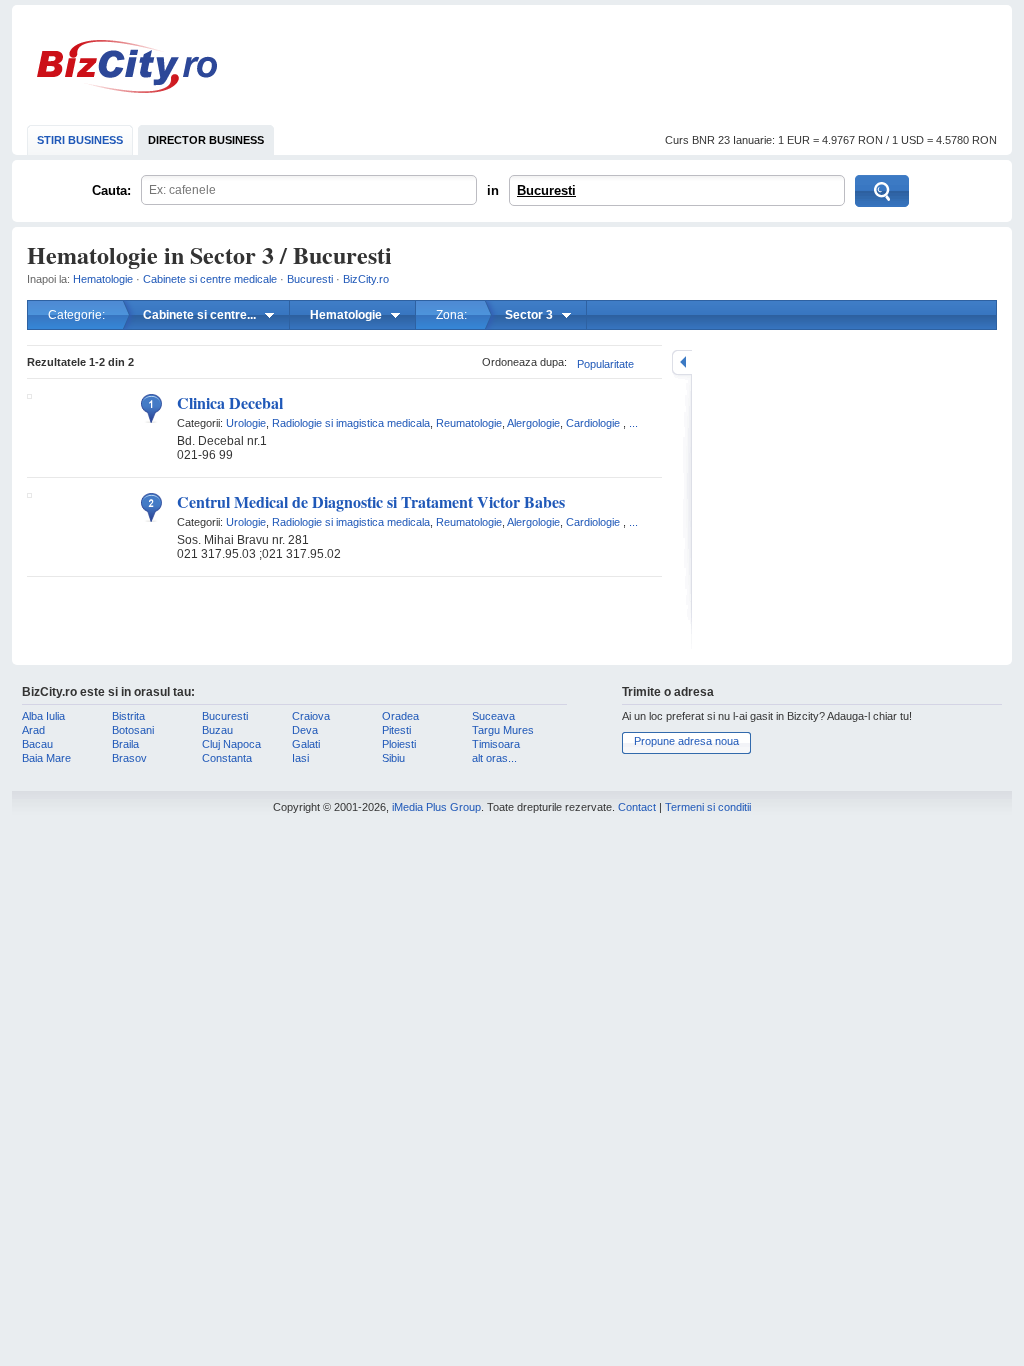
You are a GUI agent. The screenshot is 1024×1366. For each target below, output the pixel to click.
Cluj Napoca (231, 744)
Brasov (129, 758)
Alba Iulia (43, 716)
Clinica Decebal (230, 402)
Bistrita (128, 716)
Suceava (493, 716)
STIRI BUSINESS (80, 140)
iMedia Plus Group (436, 807)
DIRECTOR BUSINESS (206, 140)
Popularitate (605, 364)
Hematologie (103, 279)
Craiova (311, 716)
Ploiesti (399, 744)
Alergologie (533, 423)
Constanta (227, 758)
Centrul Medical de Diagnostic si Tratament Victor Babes (371, 501)
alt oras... (494, 758)
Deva (305, 730)
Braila (125, 744)
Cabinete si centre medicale (210, 279)
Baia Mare (46, 758)
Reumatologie (469, 423)
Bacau (37, 744)
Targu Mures (503, 730)
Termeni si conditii (708, 807)
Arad (33, 730)
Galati (306, 744)
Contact (637, 807)
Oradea (400, 716)
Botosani (133, 730)
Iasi (300, 758)
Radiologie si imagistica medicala (351, 423)
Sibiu (393, 758)
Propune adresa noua (686, 741)
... (633, 423)
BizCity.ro (127, 66)
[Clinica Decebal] (29, 395)
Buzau (217, 730)
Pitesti (396, 730)
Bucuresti (546, 190)
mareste (682, 362)
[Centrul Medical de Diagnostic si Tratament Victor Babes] (29, 494)
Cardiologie (593, 423)
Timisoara (496, 744)
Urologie (246, 423)
